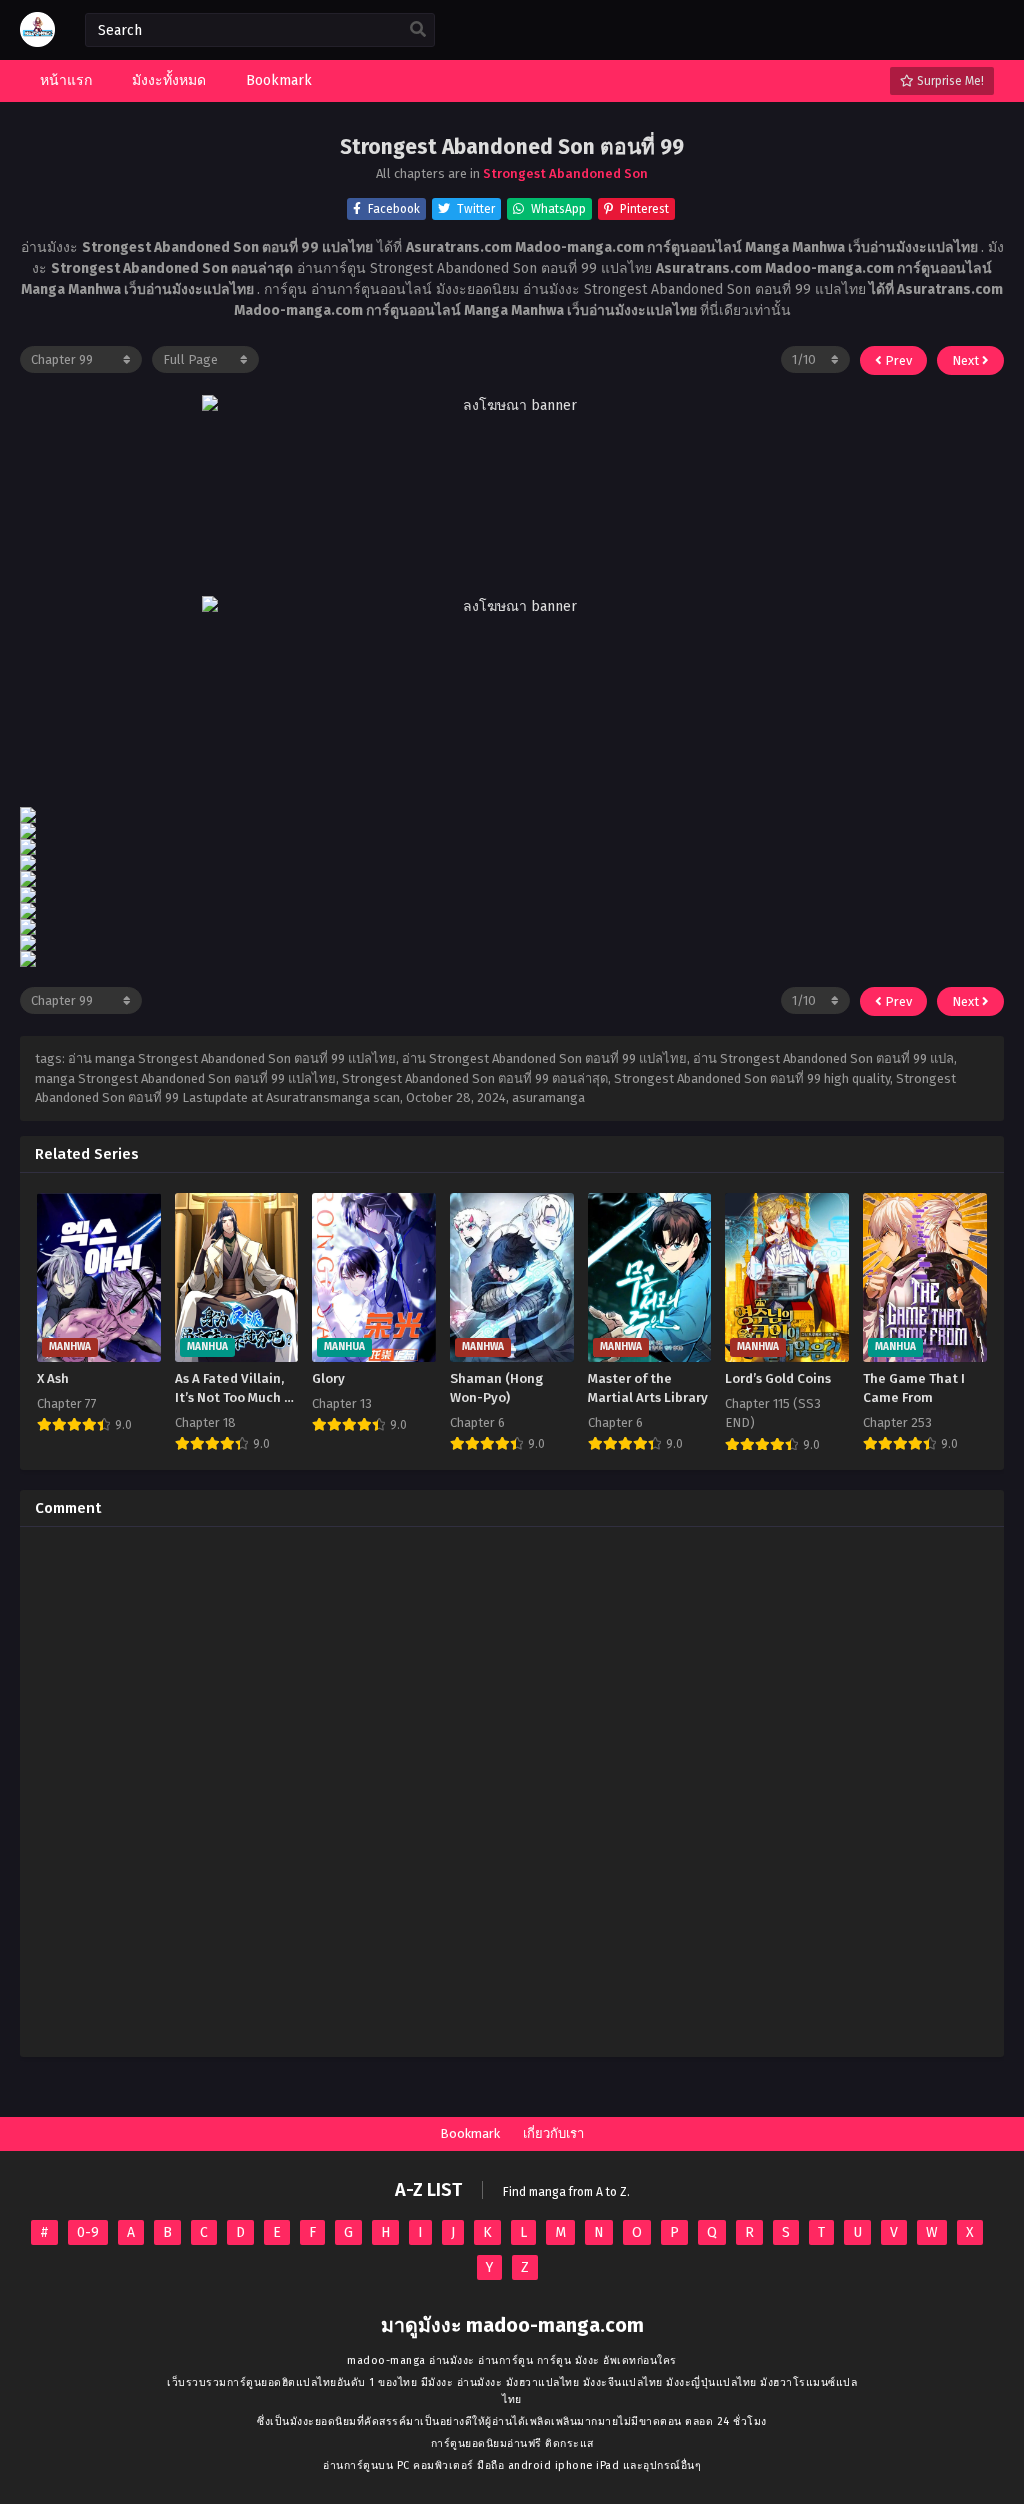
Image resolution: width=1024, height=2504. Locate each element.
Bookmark (470, 2133)
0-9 (88, 2232)
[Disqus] (512, 1792)
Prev (897, 360)
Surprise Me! (949, 81)
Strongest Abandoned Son (565, 173)
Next (967, 360)
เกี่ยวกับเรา (553, 2133)
